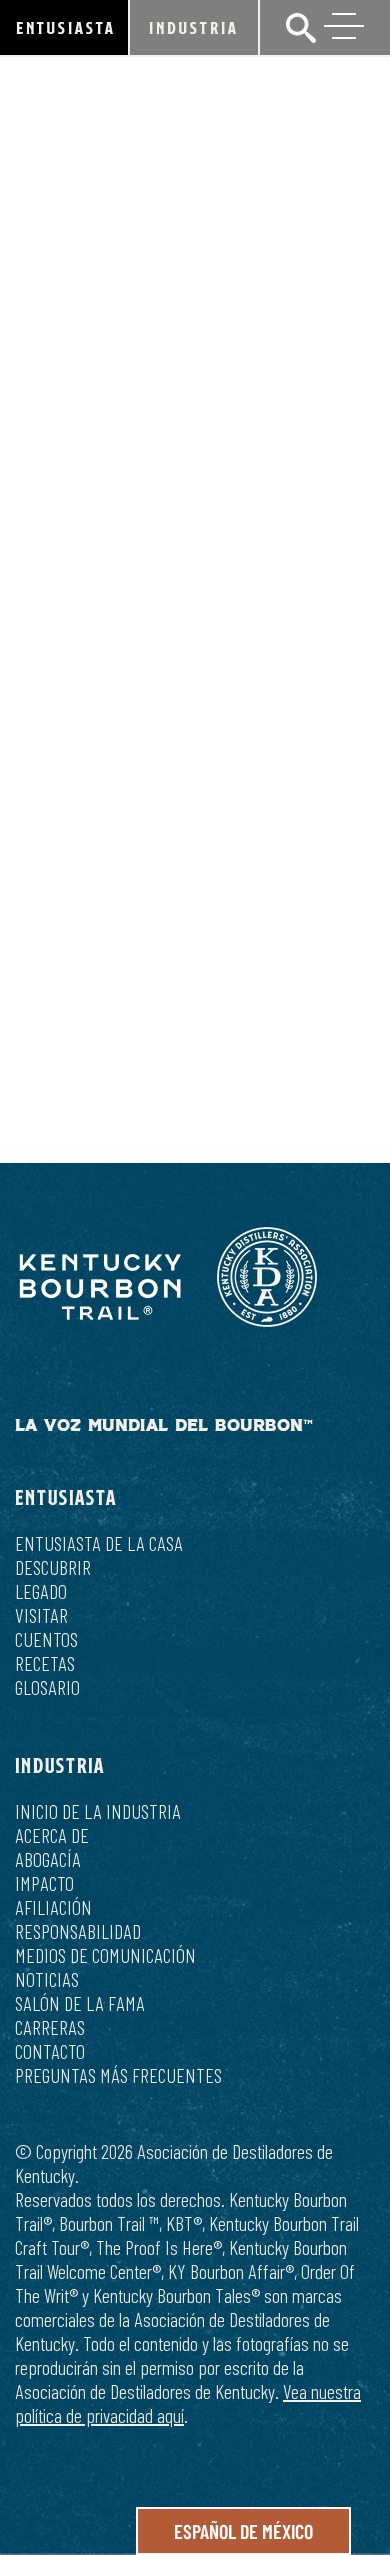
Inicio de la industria (98, 1811)
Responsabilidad (78, 1931)
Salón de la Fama (80, 2003)
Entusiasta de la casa (99, 1543)
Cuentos (46, 1639)
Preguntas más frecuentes (118, 2075)
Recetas (45, 1663)
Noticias (47, 1979)
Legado (41, 1591)
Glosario (47, 1687)
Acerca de (52, 1835)
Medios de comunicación (105, 1955)
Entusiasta (66, 27)
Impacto (44, 1883)
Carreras (50, 2027)
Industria (194, 27)
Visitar (41, 1615)
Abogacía (48, 1859)
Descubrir (53, 1567)
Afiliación (53, 1907)
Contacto (50, 2051)
